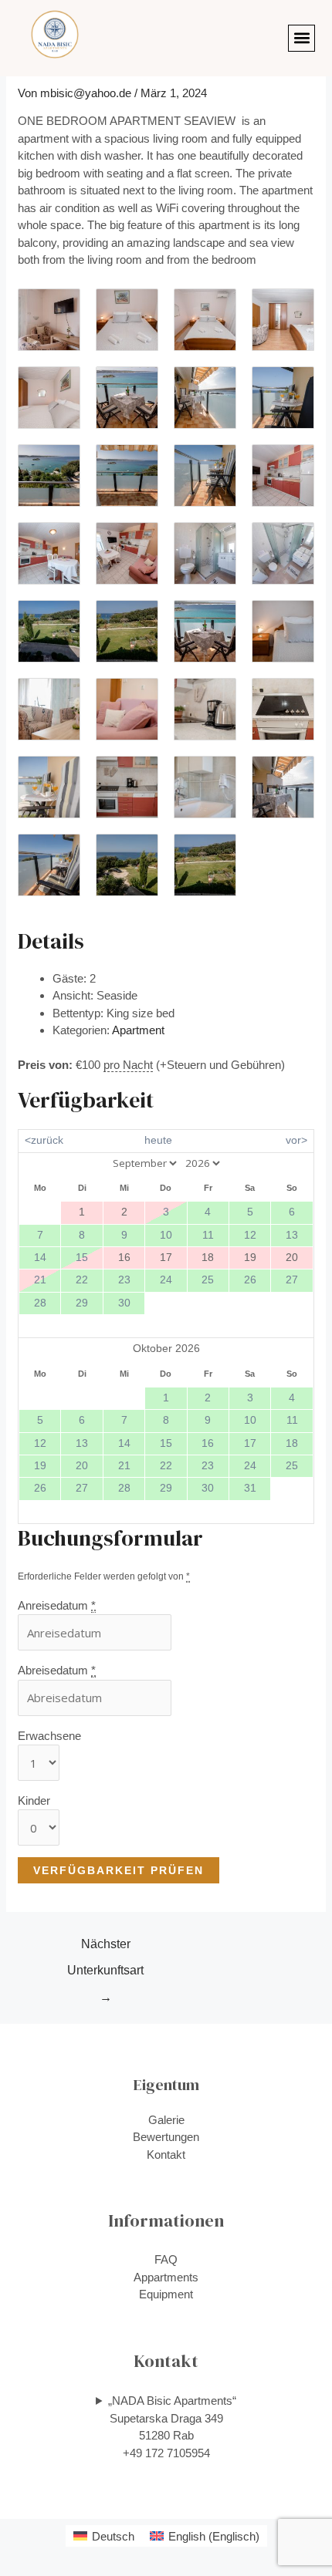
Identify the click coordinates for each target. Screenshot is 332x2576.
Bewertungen (166, 2137)
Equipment (166, 2294)
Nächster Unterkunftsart (105, 1949)
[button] (302, 38)
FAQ (166, 2259)
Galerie (166, 2120)
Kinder (34, 1801)
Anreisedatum (57, 1605)
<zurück (44, 1140)
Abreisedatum (57, 1670)
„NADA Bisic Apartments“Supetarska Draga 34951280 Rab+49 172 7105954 (172, 2427)
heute (158, 1140)
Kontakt (166, 2155)
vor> (296, 1140)
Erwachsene (49, 1736)
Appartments (166, 2277)
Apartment (138, 1030)
